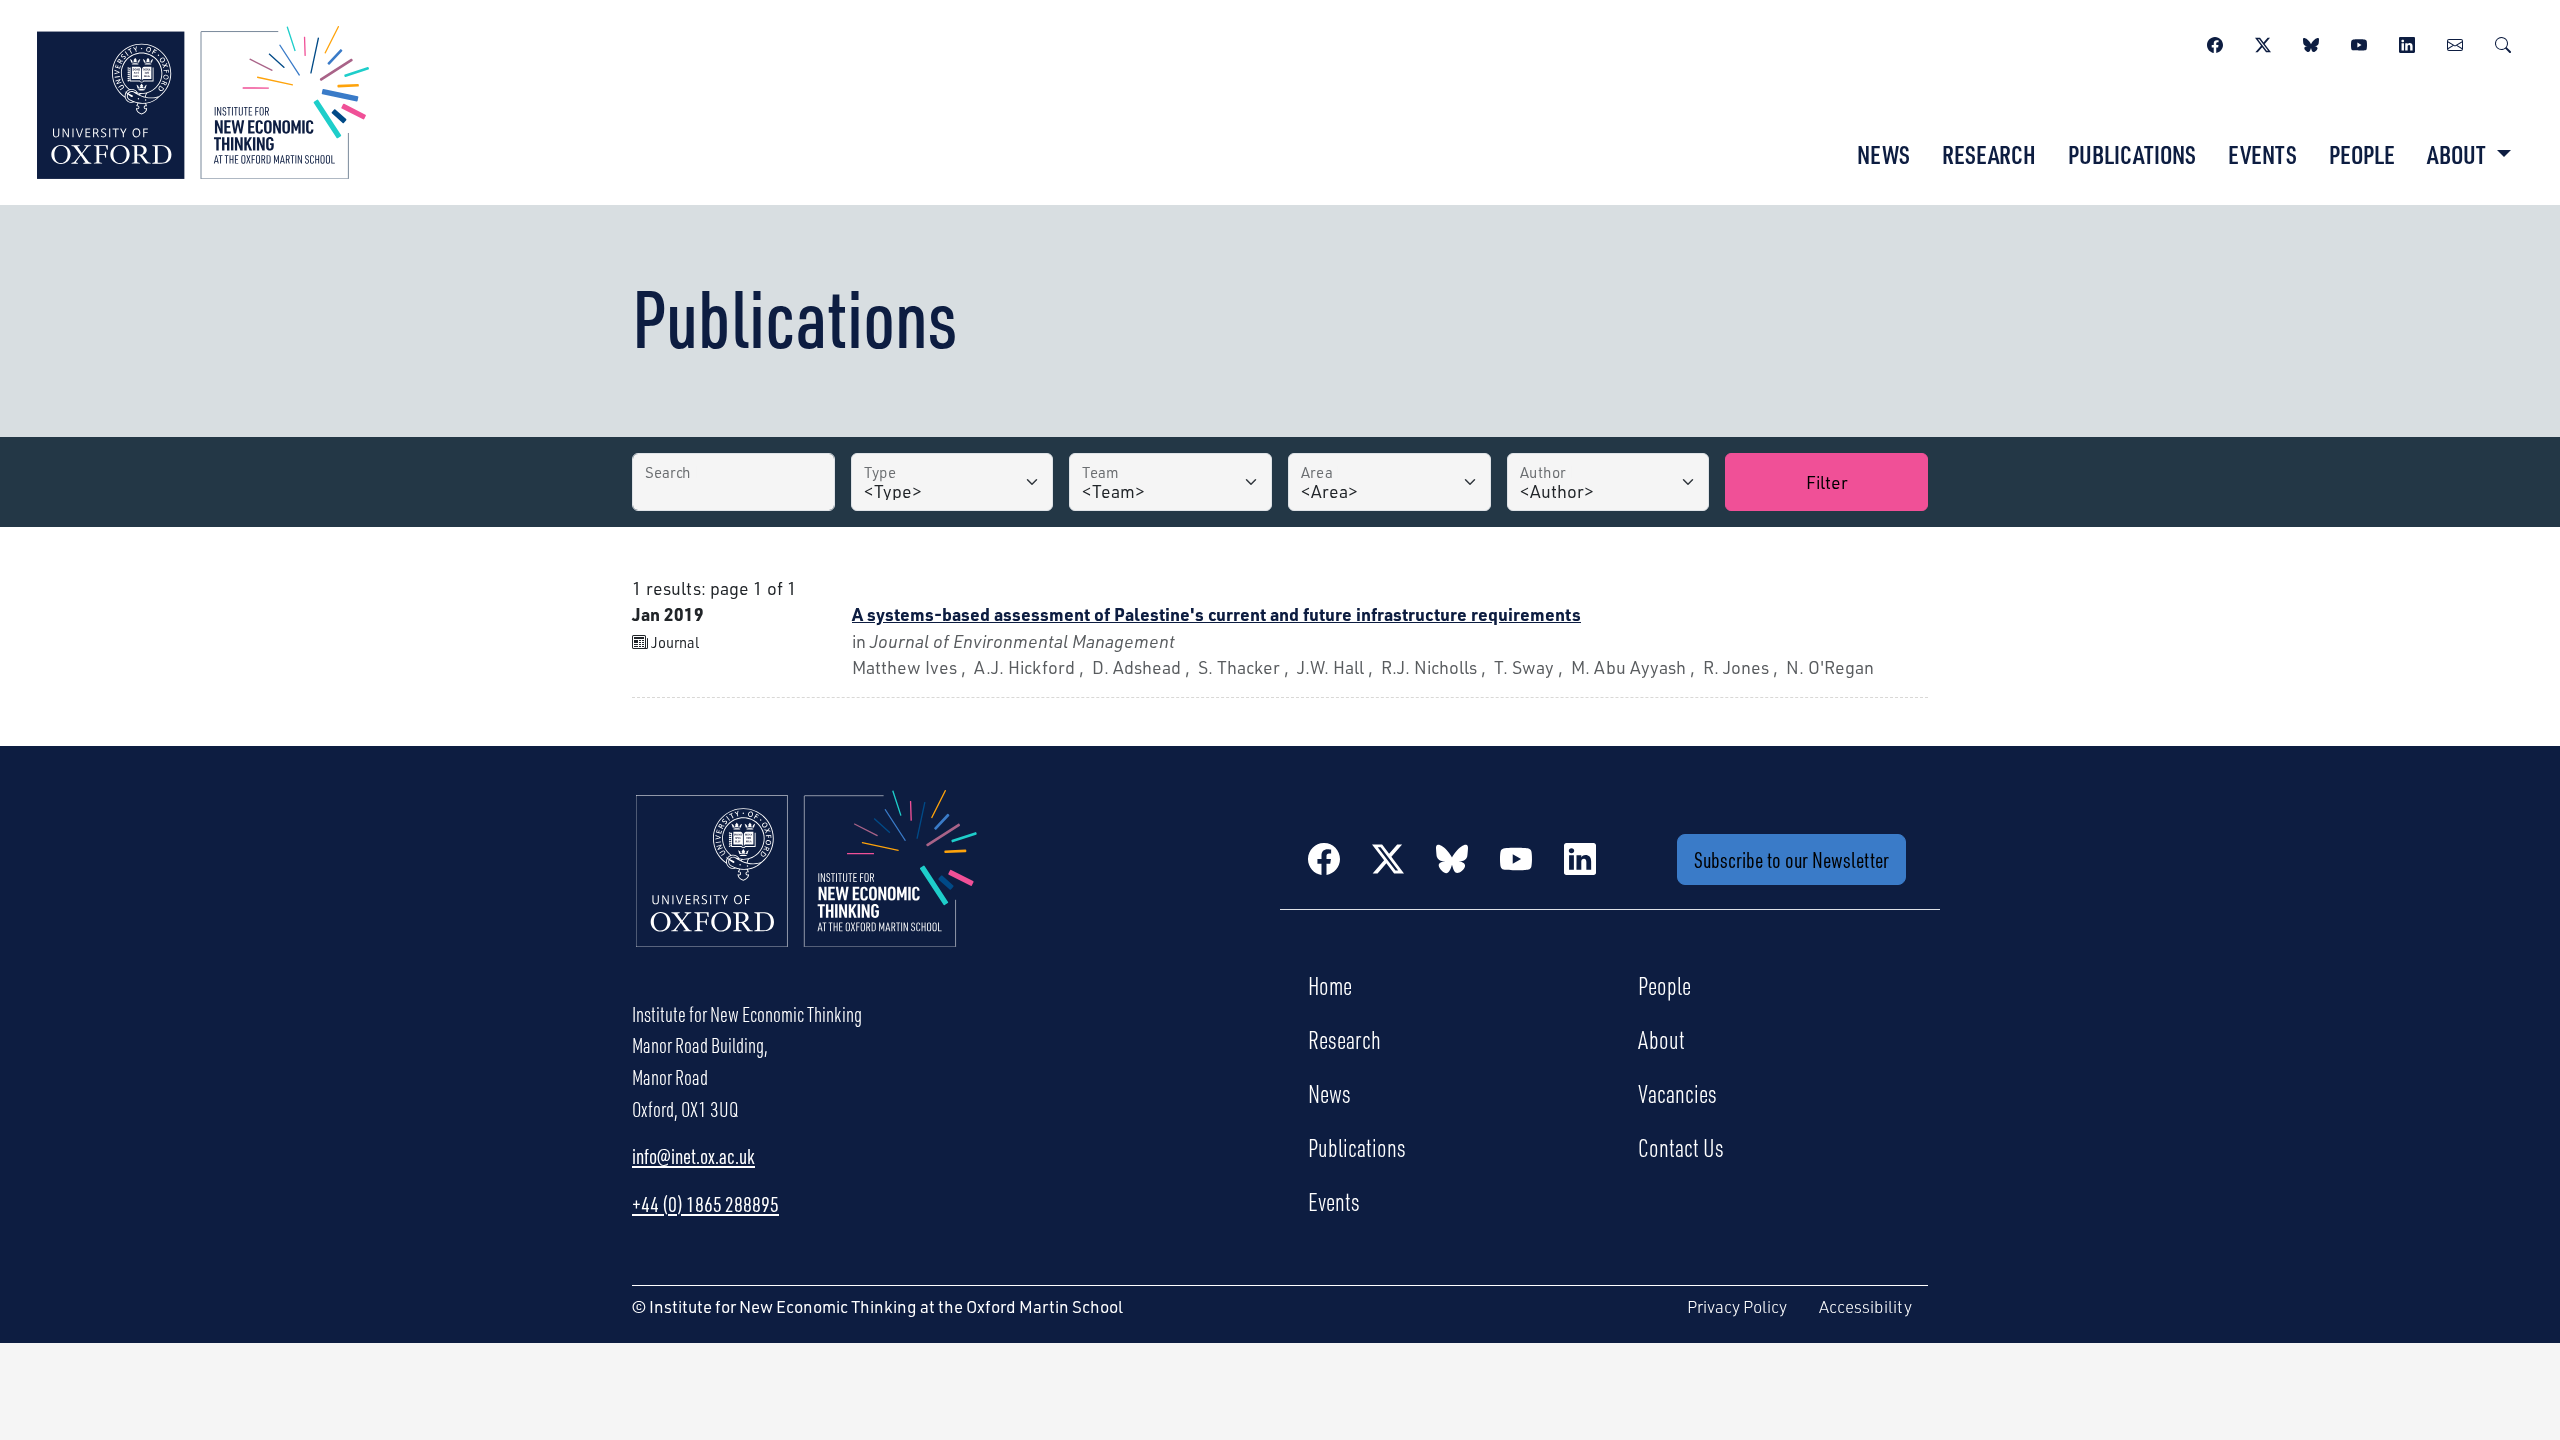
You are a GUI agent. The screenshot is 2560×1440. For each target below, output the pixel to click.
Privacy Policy (1737, 1306)
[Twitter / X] (2263, 42)
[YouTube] (2359, 42)
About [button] (2458, 154)
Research (1989, 154)
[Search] (2503, 42)
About (1661, 1039)
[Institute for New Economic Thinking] (203, 100)
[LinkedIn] (2407, 42)
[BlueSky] (2311, 42)
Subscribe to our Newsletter (1791, 859)
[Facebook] (2215, 42)
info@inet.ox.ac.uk (693, 1156)
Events (2262, 154)
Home (1330, 985)
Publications (2132, 154)
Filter (1827, 482)
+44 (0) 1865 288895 (705, 1204)
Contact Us (1681, 1147)
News (1883, 154)
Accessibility (1865, 1306)
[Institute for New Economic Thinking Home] (807, 889)
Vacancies (1677, 1093)
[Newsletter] (2455, 42)
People (2362, 154)
